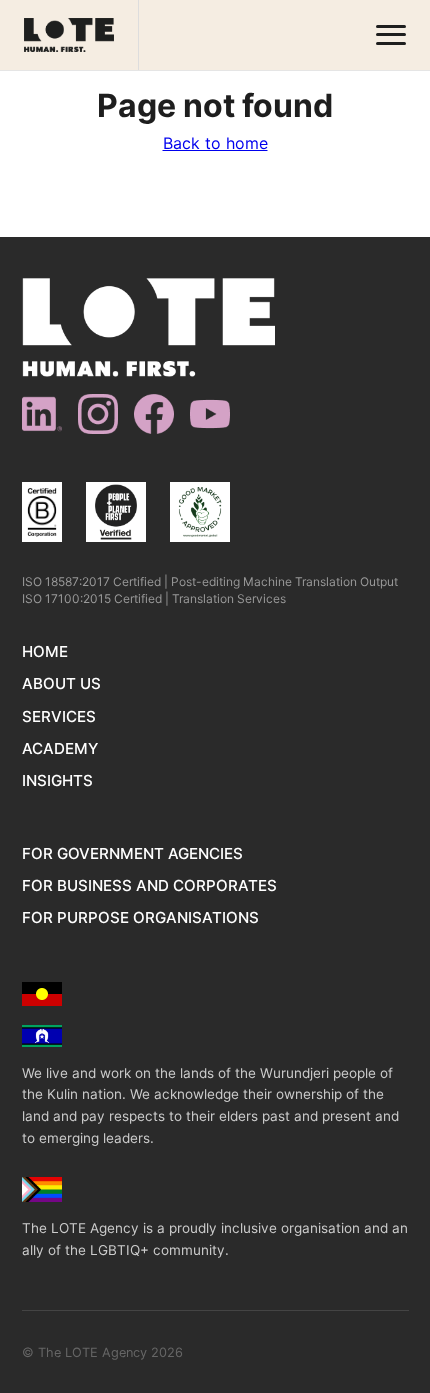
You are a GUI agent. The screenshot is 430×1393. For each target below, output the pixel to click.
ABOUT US (61, 683)
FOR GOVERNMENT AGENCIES (132, 853)
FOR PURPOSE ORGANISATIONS (140, 917)
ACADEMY (60, 748)
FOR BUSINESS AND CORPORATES (149, 885)
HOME (45, 651)
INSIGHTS (57, 780)
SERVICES (59, 716)
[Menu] (391, 35)
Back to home (215, 143)
